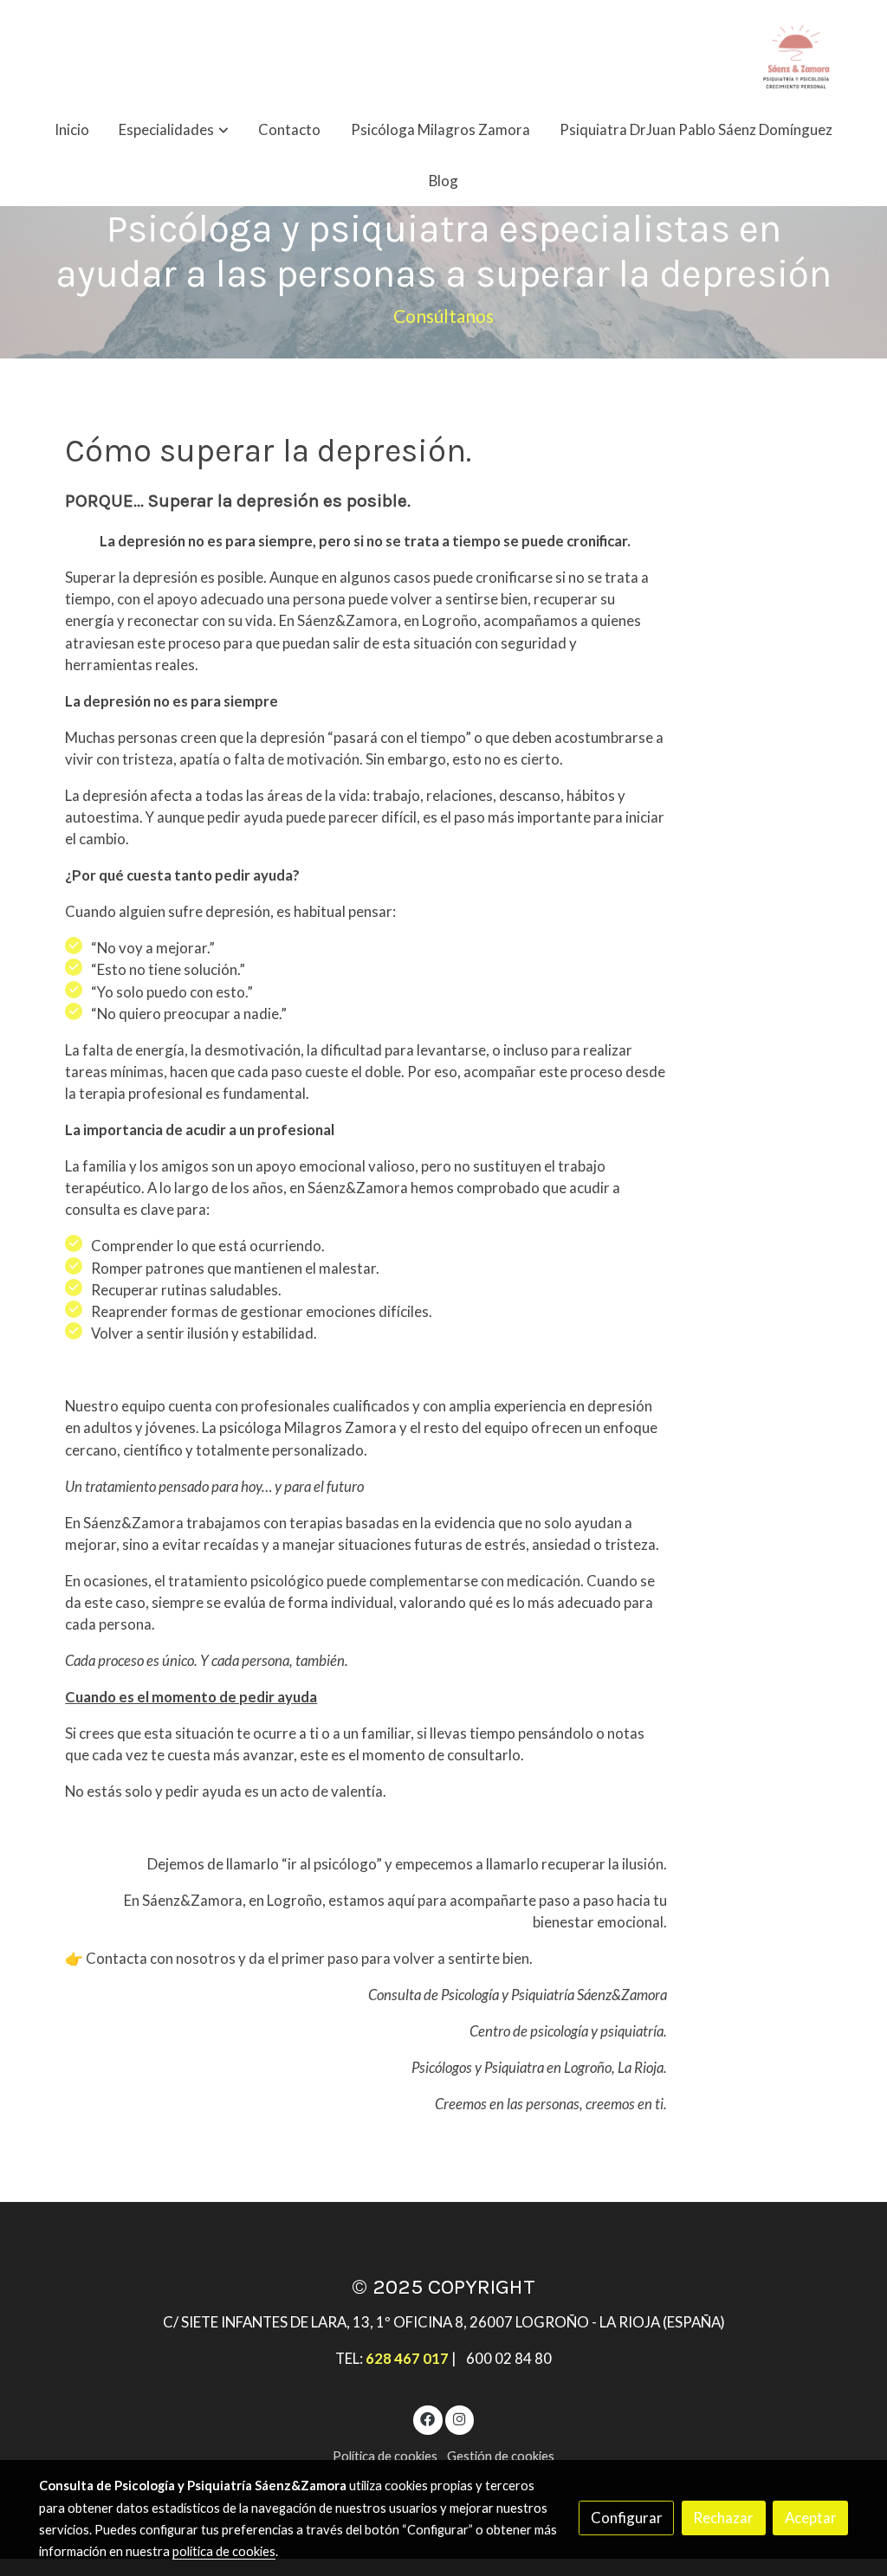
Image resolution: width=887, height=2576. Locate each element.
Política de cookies (385, 2456)
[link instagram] (459, 2418)
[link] (796, 52)
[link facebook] (428, 2418)
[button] (174, 129)
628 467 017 (407, 2358)
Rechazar (723, 2518)
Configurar (627, 2518)
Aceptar (811, 2518)
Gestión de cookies (501, 2456)
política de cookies (224, 2551)
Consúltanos (443, 316)
